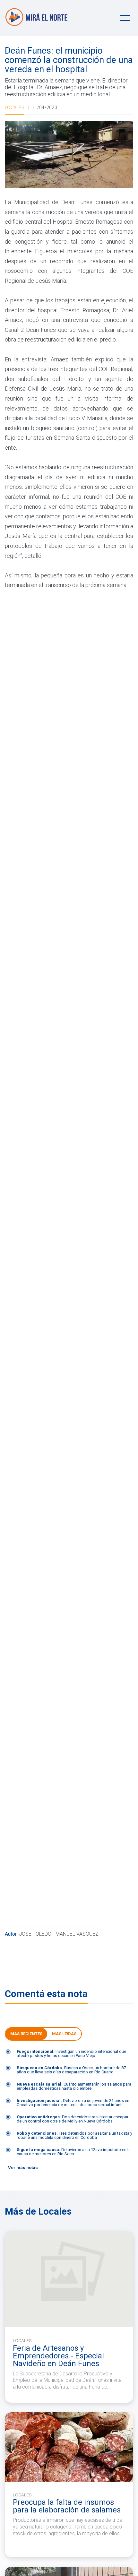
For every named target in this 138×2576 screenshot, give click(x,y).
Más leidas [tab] (64, 2034)
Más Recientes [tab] (26, 2034)
